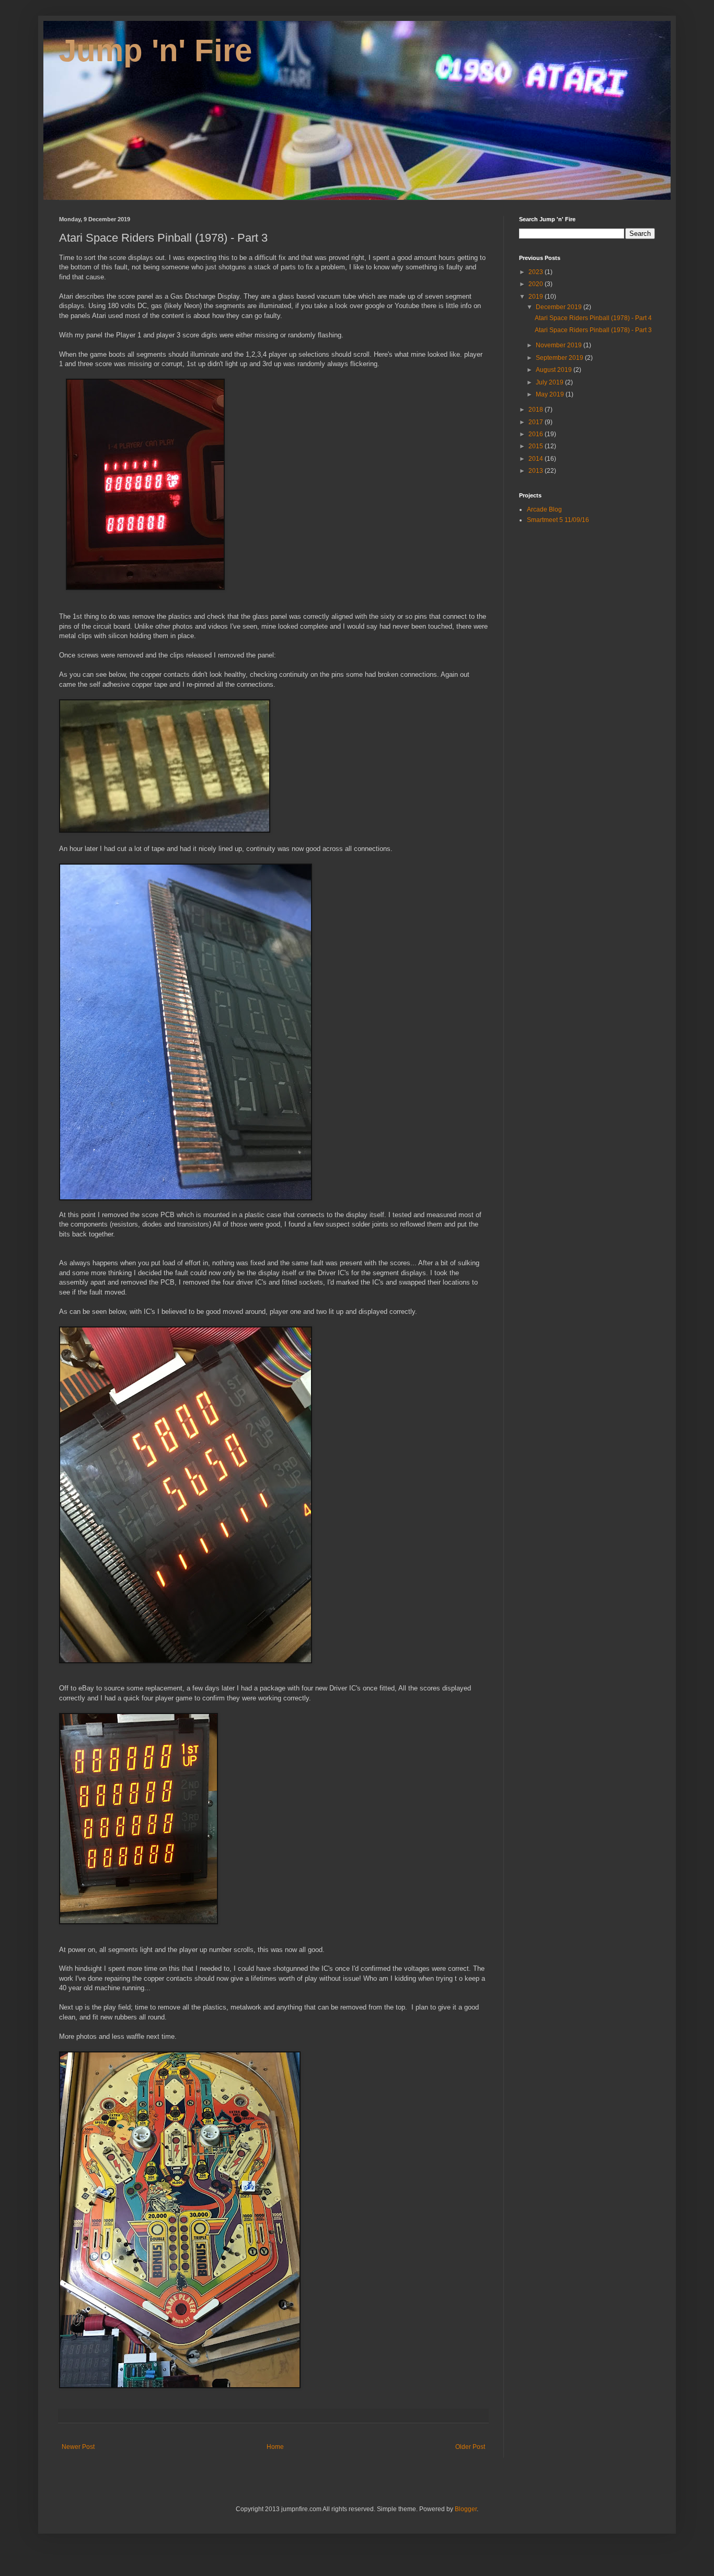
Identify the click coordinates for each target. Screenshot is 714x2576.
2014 (537, 459)
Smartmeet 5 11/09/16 (558, 520)
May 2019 (551, 394)
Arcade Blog (544, 509)
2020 (537, 284)
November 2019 (560, 345)
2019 (537, 297)
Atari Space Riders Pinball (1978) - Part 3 (593, 330)
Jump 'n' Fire (156, 50)
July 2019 (550, 382)
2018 (537, 410)
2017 (537, 422)
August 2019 (555, 370)
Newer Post (78, 2447)
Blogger (466, 2509)
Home (275, 2447)
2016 (537, 434)
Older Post (470, 2447)
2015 (537, 446)
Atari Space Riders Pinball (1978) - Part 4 (593, 318)
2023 (537, 272)
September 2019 (560, 358)
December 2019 (560, 307)
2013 (537, 471)
